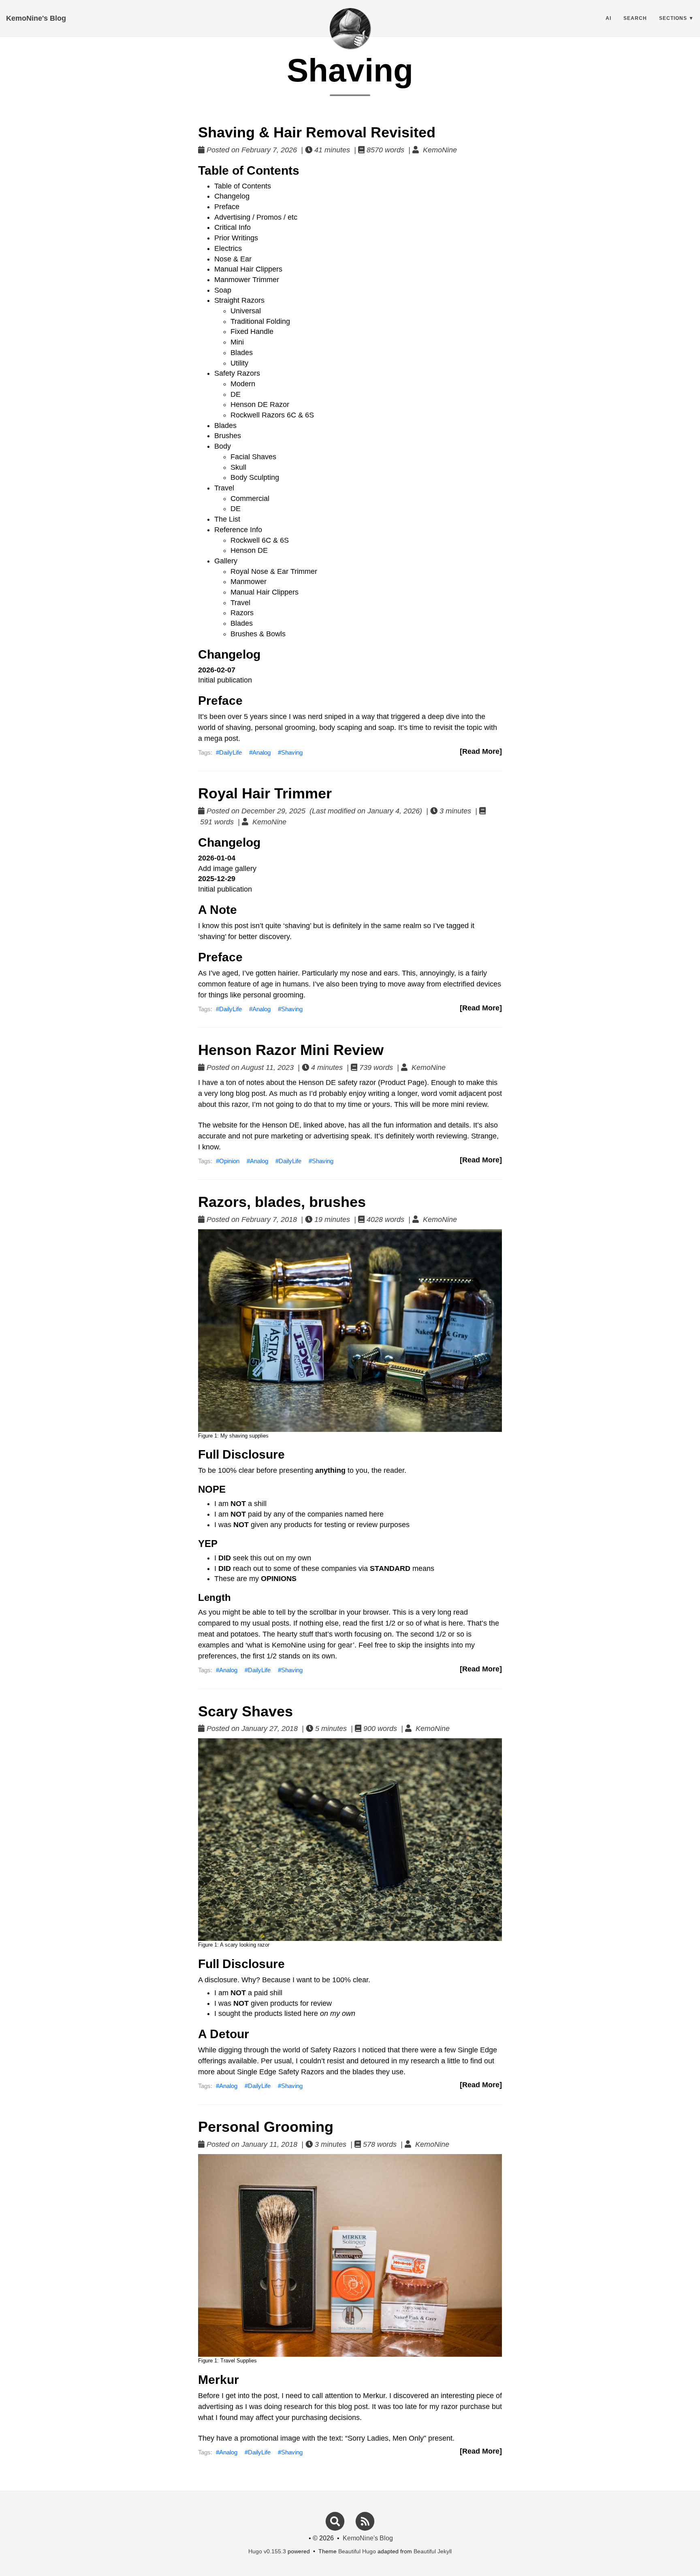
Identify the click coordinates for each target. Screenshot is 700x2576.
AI (608, 18)
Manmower (249, 582)
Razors (242, 613)
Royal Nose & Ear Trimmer (274, 571)
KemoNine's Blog (36, 18)
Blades (242, 353)
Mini (237, 342)
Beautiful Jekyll (433, 2551)
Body (223, 446)
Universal (246, 311)
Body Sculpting (255, 477)
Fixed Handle (252, 332)
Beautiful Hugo (357, 2551)
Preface (227, 207)
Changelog (232, 196)
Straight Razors (239, 300)
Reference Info (238, 530)
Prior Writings (236, 238)
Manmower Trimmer (247, 280)
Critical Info (233, 227)
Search (635, 18)
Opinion (229, 1161)
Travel (224, 488)
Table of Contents (243, 186)
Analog (261, 752)
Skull (238, 467)
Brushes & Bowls (258, 634)
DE (236, 394)
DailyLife (230, 752)
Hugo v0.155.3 (267, 2551)
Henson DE (249, 550)
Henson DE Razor (260, 404)
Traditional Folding (260, 321)
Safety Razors (237, 373)
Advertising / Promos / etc (256, 217)
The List (227, 519)
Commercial (250, 499)
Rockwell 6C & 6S (260, 540)
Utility (239, 363)
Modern (243, 384)
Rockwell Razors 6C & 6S (272, 415)
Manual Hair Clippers (248, 269)
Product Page (402, 1083)
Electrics (228, 248)
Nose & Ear (233, 259)
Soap (223, 290)
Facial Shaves (253, 457)
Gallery (226, 561)
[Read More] (481, 751)
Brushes (228, 436)
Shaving (292, 752)
